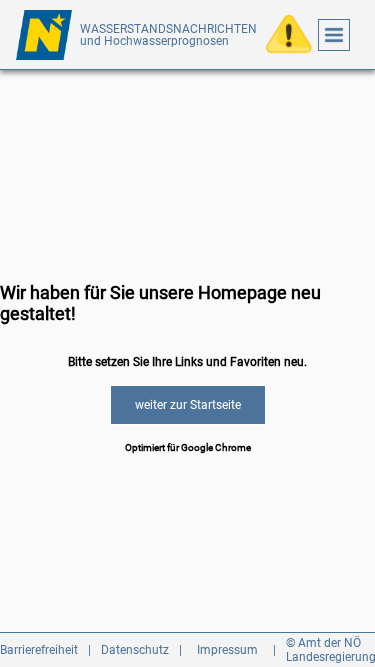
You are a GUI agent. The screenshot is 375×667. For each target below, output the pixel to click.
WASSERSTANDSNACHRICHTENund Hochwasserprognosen (168, 35)
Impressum (227, 650)
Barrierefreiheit (39, 650)
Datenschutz (135, 650)
